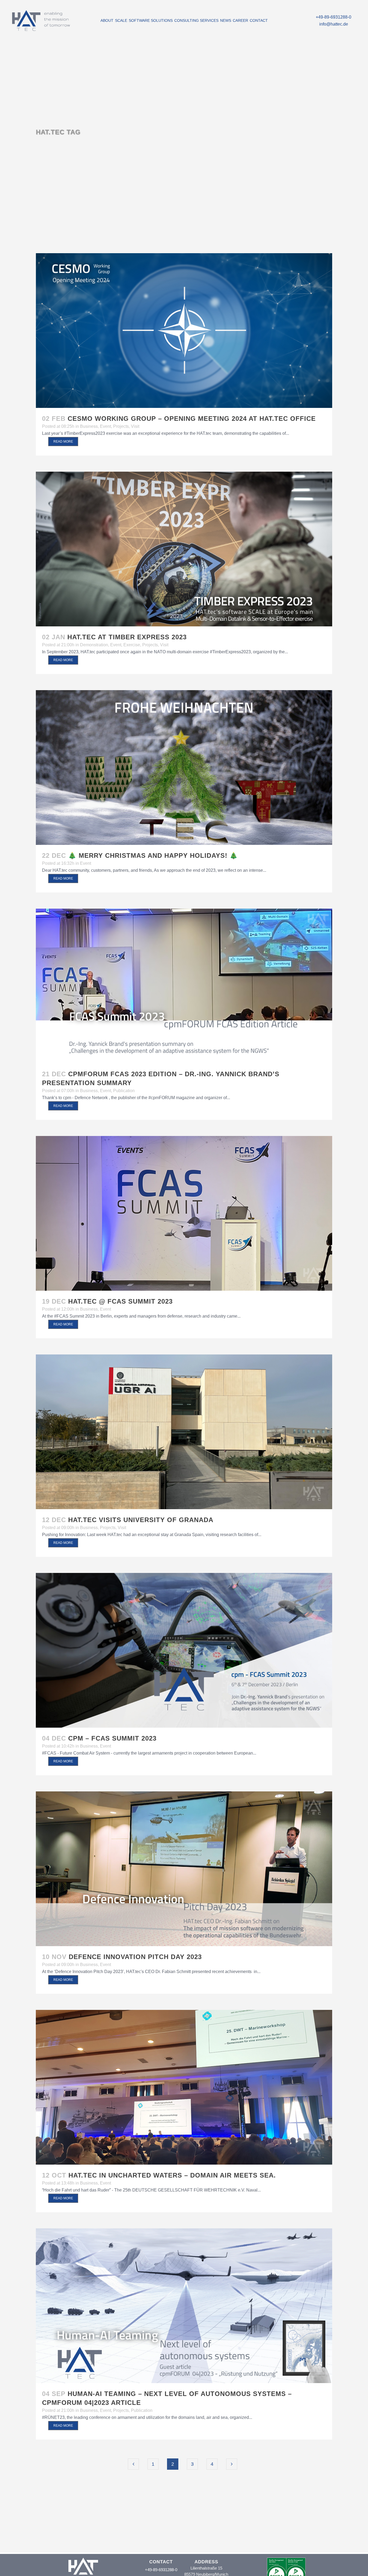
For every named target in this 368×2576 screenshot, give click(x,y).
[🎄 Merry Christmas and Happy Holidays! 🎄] (184, 767)
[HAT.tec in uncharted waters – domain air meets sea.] (184, 2087)
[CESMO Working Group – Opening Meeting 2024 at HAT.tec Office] (184, 331)
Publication (124, 1091)
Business (89, 426)
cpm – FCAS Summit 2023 (112, 1738)
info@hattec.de (334, 24)
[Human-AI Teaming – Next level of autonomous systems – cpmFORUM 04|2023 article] (184, 2306)
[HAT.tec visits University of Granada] (184, 1432)
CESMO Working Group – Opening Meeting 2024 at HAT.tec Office (192, 419)
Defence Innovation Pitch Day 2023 (135, 1957)
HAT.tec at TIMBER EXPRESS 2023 (127, 637)
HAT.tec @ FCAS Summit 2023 (120, 1301)
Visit (135, 426)
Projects (121, 426)
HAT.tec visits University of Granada (141, 1520)
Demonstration (94, 645)
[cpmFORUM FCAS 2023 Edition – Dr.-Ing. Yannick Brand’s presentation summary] (184, 986)
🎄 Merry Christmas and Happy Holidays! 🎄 (153, 855)
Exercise (132, 645)
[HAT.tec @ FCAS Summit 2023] (184, 1213)
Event (105, 426)
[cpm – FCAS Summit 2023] (184, 1650)
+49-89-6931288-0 (334, 17)
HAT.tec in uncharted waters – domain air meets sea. (172, 2175)
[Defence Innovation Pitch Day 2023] (184, 1869)
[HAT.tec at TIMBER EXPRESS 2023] (184, 549)
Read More (63, 442)
